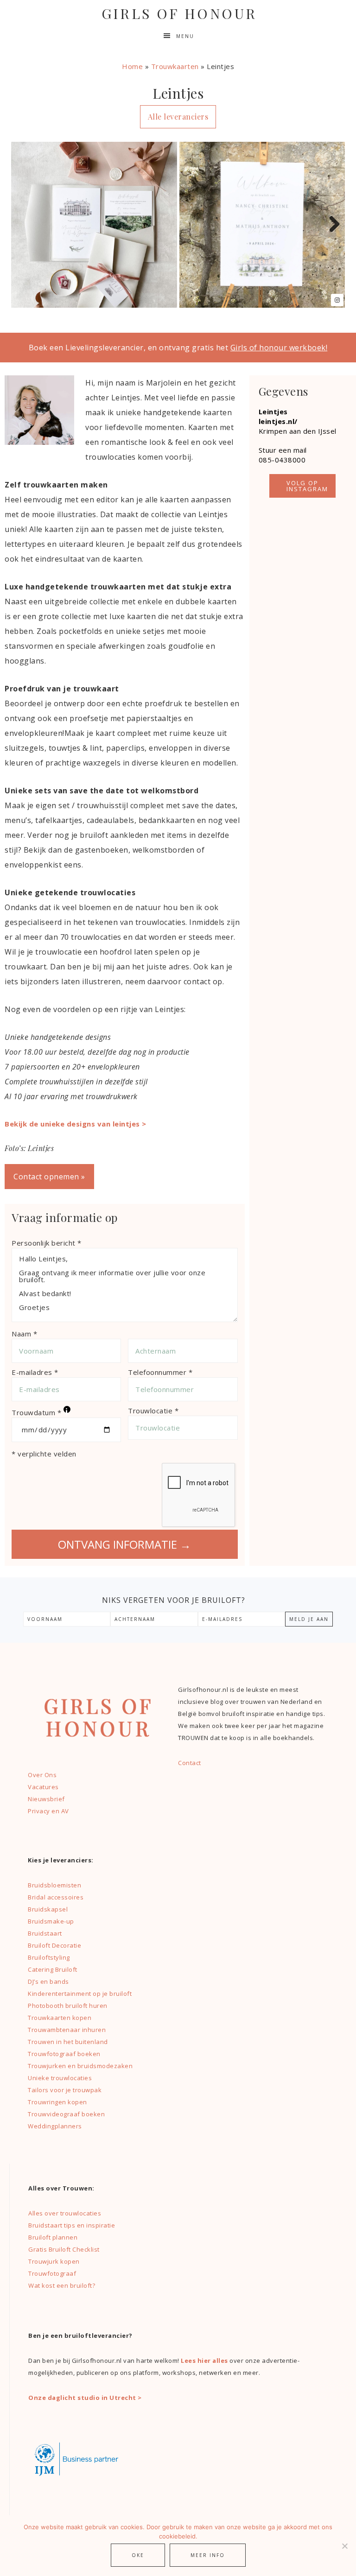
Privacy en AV (48, 1811)
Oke (138, 2555)
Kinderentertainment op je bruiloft (80, 1994)
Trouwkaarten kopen (60, 2018)
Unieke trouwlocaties (60, 2078)
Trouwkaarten (175, 66)
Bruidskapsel (48, 1909)
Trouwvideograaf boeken (66, 2114)
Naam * (24, 1334)
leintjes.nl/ (278, 421)
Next (331, 225)
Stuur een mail (283, 450)
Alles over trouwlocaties (65, 2213)
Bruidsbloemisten (54, 1885)
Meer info (208, 2555)
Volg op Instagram (307, 486)
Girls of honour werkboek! (279, 348)
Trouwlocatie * (153, 1411)
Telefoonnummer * (160, 1372)
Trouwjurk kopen (55, 2261)
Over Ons (42, 1775)
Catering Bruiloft (53, 1969)
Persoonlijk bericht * (47, 1243)
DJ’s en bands (48, 1981)
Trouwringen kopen (57, 2102)
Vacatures (43, 1787)
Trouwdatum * (40, 1412)
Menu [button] (185, 36)
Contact (190, 1763)
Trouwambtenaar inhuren (67, 2030)
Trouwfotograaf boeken (64, 2054)
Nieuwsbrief (46, 1799)
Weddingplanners (55, 2126)
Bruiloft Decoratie (54, 1945)
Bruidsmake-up (51, 1921)
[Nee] (344, 2546)
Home (132, 66)
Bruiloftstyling (49, 1957)
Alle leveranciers (178, 117)
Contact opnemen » (49, 1177)
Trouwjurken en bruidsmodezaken (80, 2066)
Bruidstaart (45, 1933)
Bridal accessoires (56, 1897)
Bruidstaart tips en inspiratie (72, 2225)
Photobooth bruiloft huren (68, 2006)
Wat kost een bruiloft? (62, 2285)
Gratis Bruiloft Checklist (64, 2249)
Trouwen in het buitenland (68, 2042)
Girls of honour (179, 13)
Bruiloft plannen (53, 2237)
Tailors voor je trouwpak (65, 2090)
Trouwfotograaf (52, 2273)
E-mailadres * (35, 1372)
